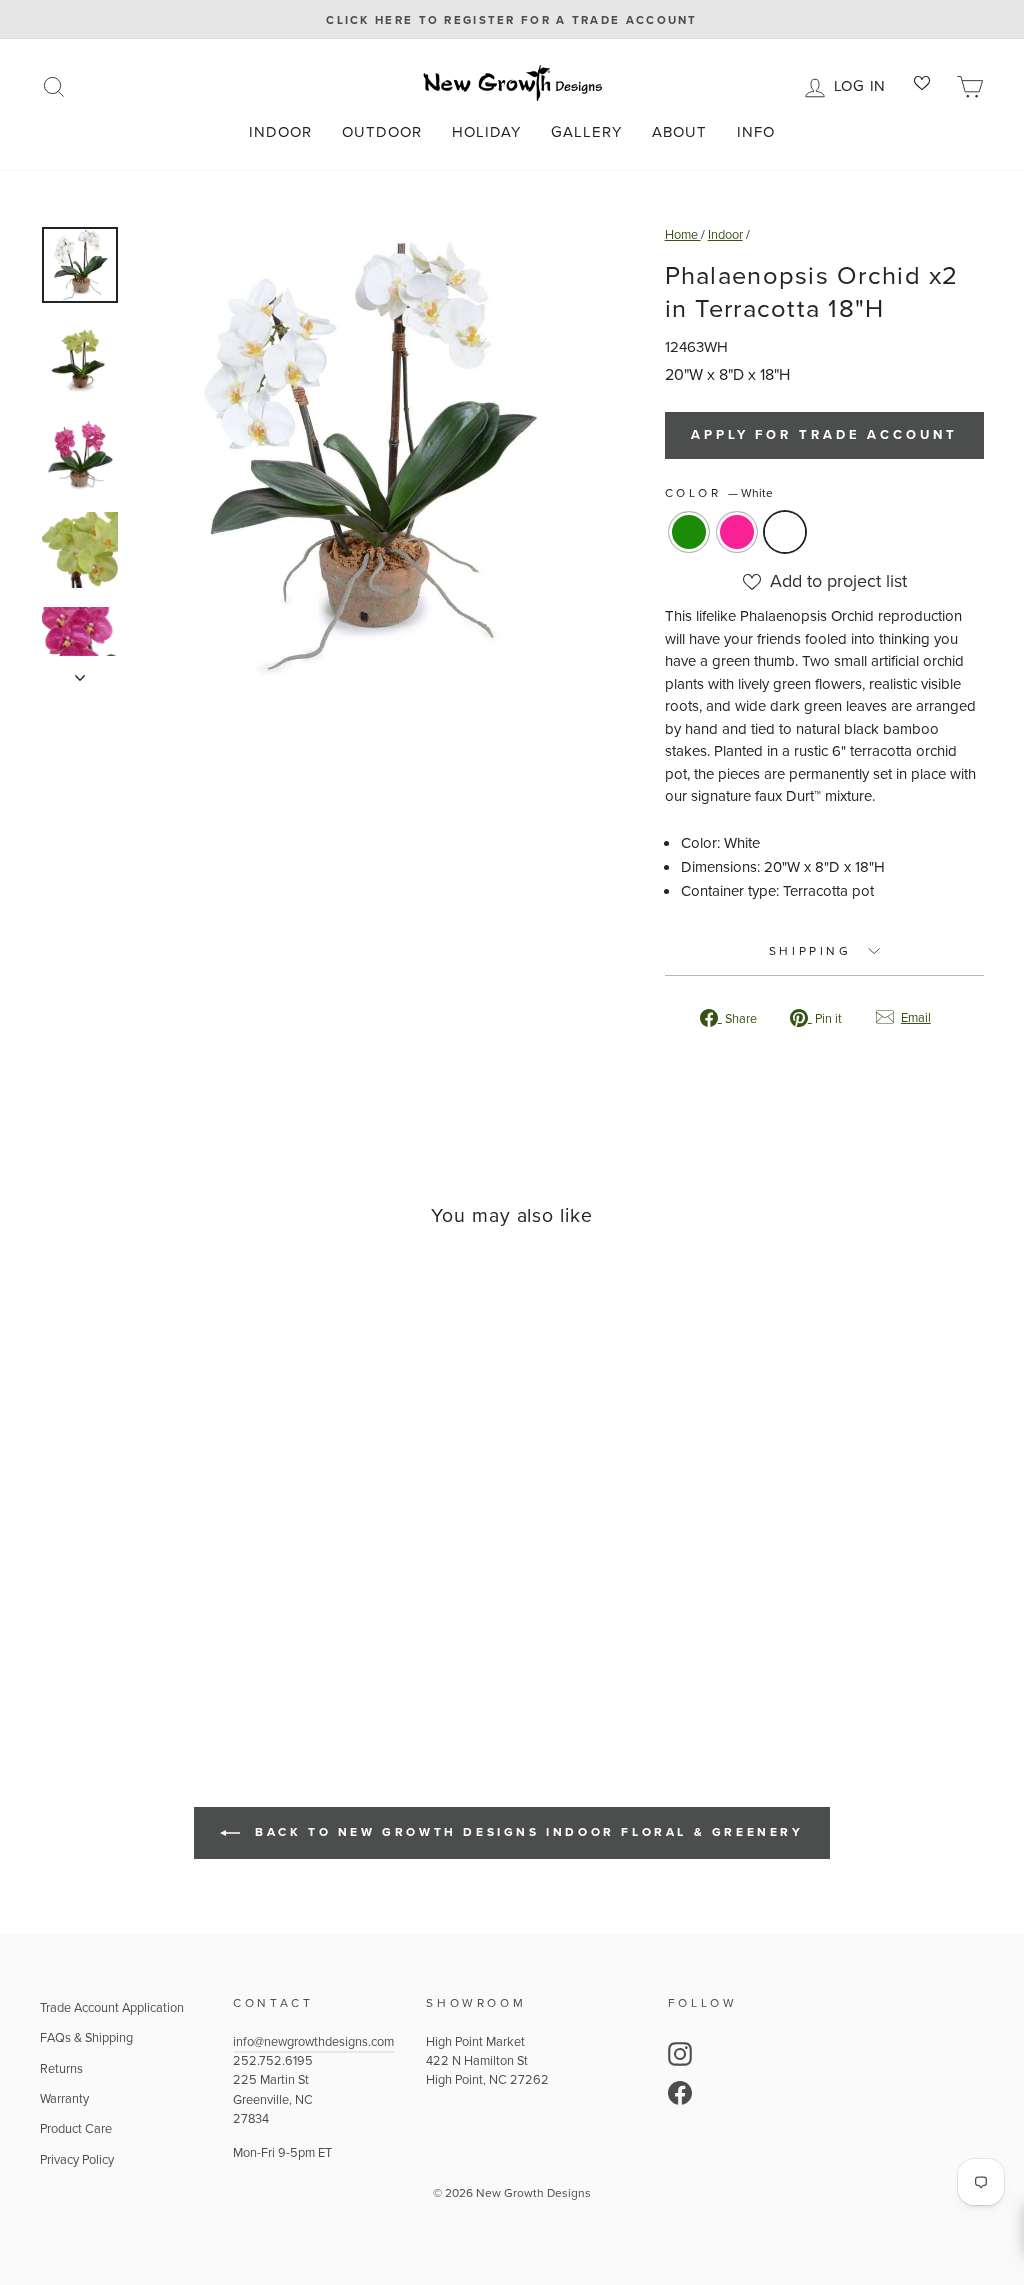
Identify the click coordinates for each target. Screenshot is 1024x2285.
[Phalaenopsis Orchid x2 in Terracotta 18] (122, 1638)
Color (719, 493)
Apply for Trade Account (824, 434)
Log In (863, 84)
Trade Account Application (112, 2007)
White (785, 532)
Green (689, 532)
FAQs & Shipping (86, 2037)
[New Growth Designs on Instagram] (680, 2054)
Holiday (486, 132)
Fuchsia (737, 532)
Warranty (64, 2098)
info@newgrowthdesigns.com (313, 2041)
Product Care (76, 2128)
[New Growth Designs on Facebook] (680, 2093)
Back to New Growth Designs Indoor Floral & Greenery (525, 1832)
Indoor (280, 132)
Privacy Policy (77, 2159)
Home (683, 234)
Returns (61, 2068)
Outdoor (382, 132)
